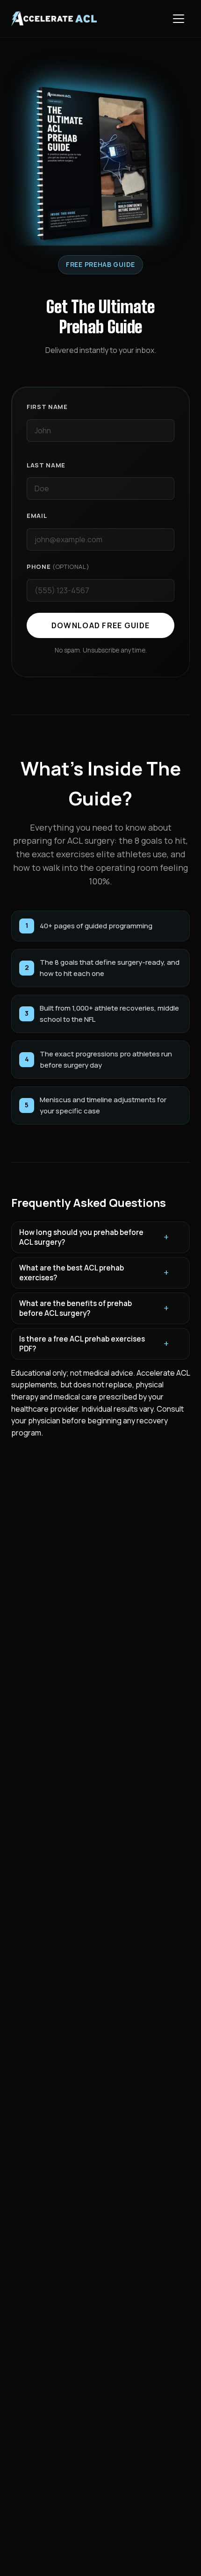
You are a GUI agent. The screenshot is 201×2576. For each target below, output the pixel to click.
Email (37, 516)
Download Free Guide (100, 625)
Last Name (46, 465)
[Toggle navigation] (179, 19)
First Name (47, 407)
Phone (58, 567)
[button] (100, 1237)
